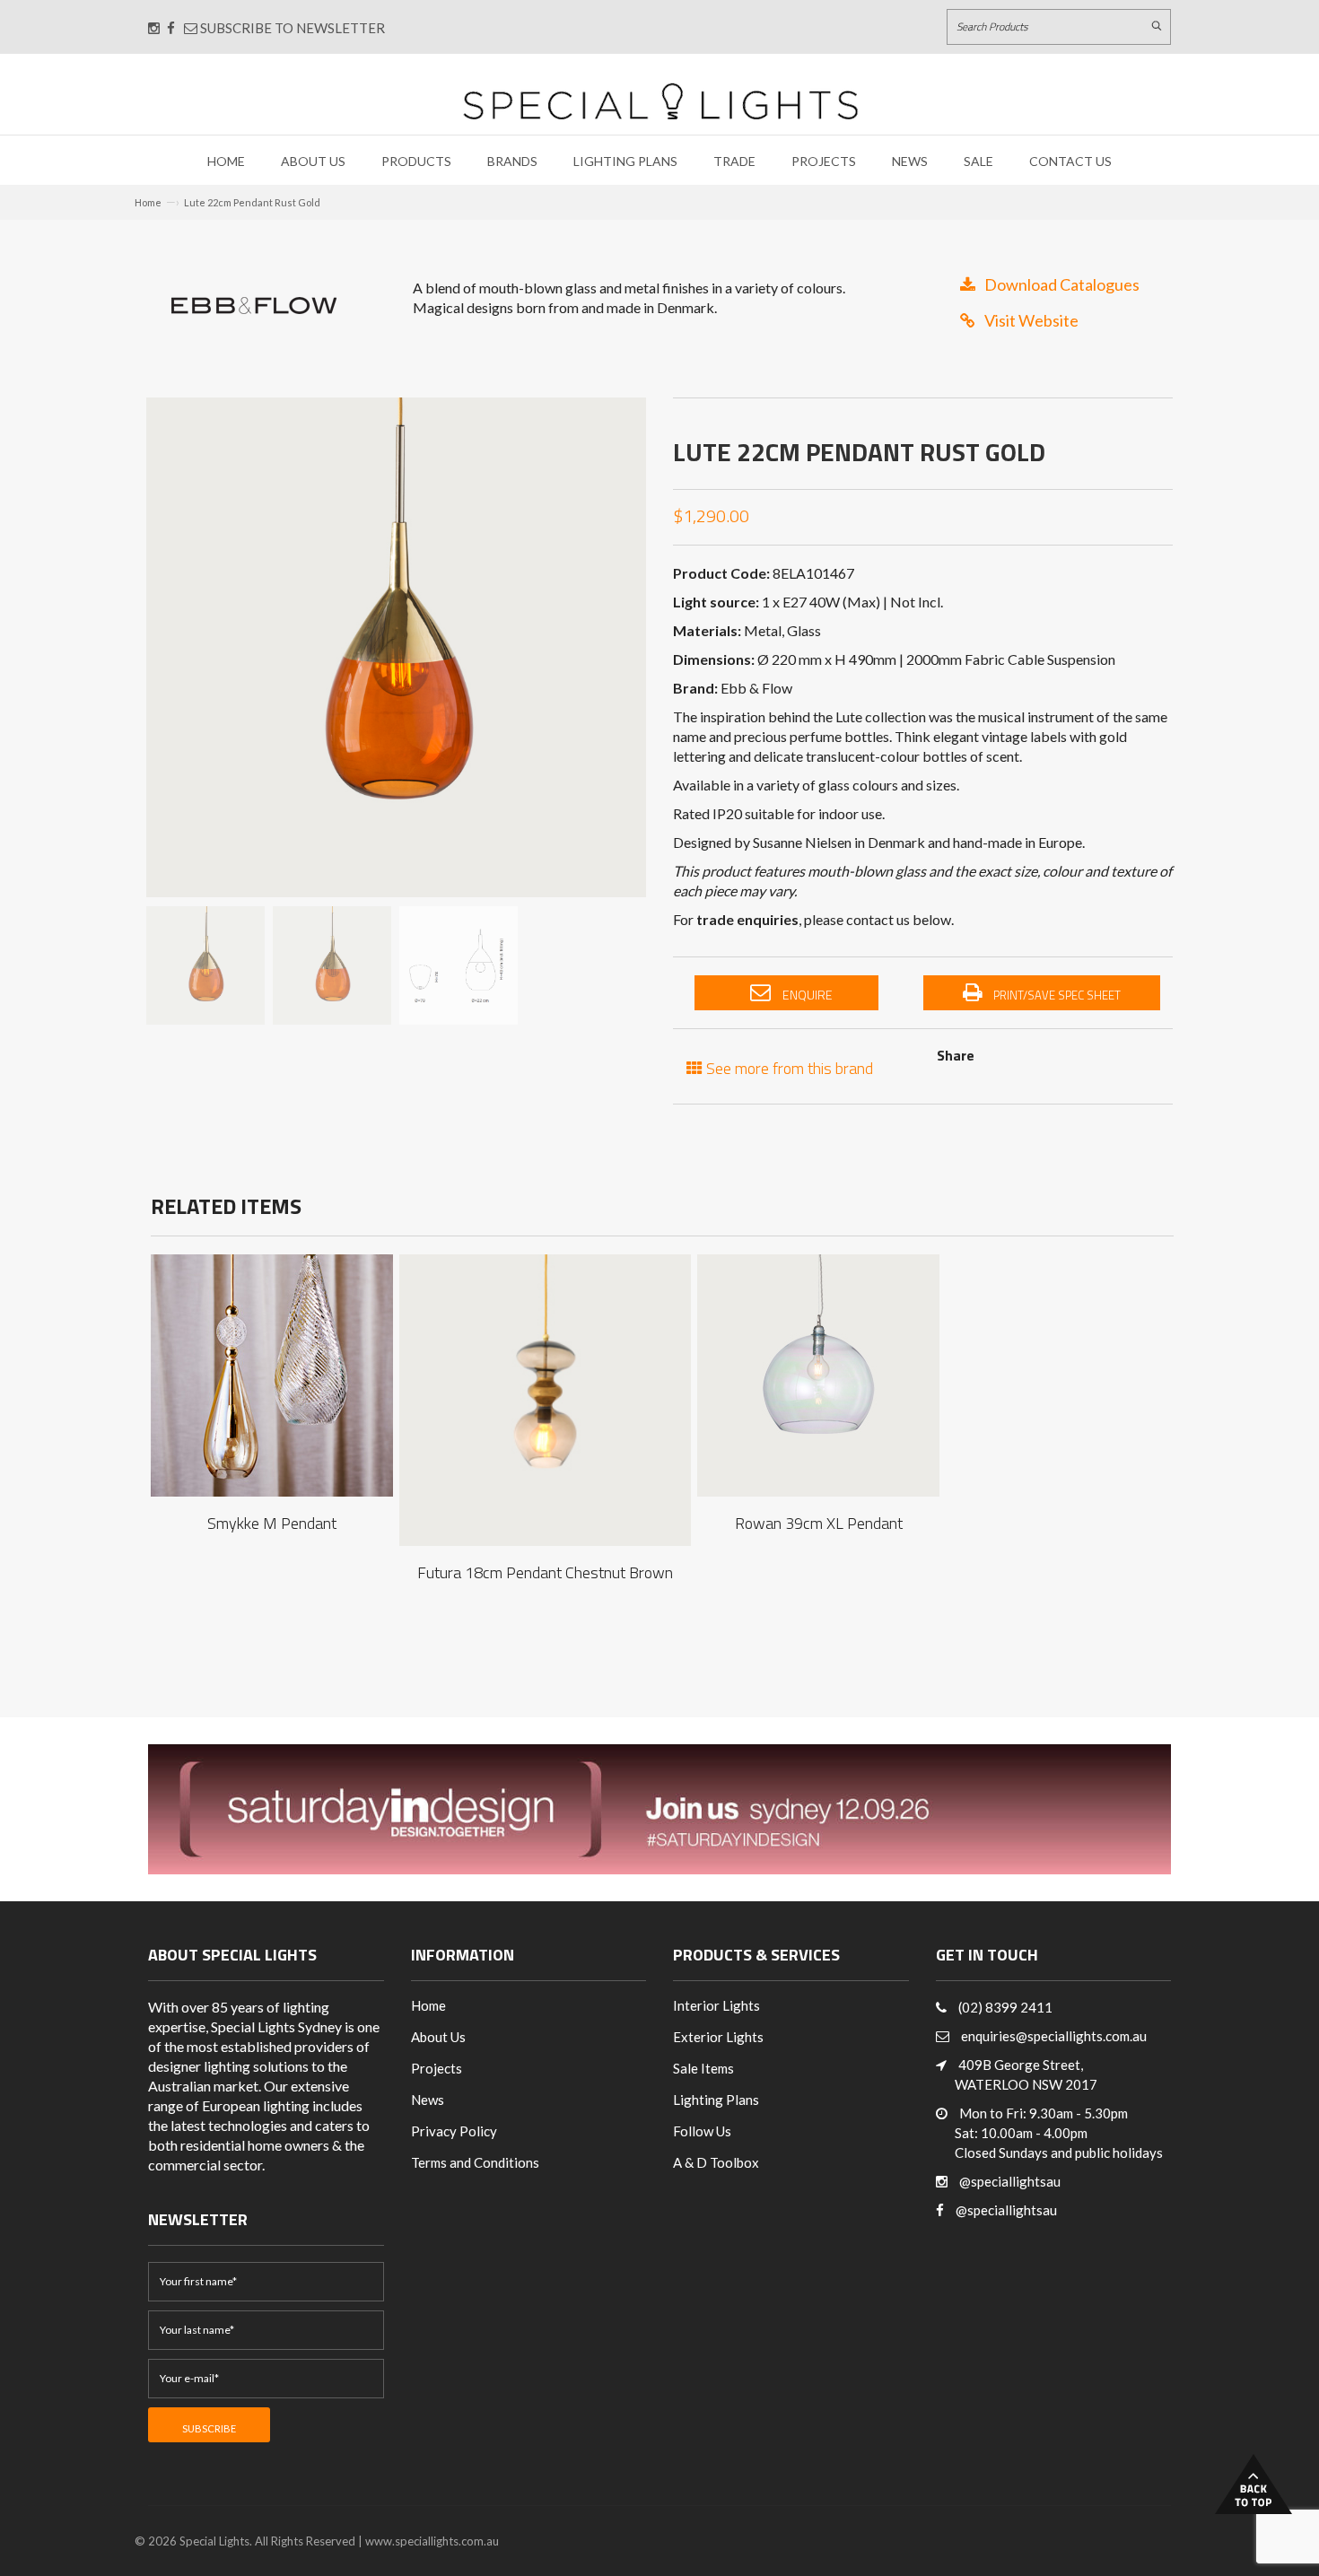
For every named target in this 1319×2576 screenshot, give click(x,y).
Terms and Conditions (475, 2162)
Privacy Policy (454, 2131)
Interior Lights (716, 2005)
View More (272, 1358)
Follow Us (702, 2131)
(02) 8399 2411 (1005, 2007)
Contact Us (1070, 161)
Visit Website (1031, 320)
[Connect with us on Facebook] (171, 28)
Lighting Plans (625, 161)
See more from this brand (788, 1066)
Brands (512, 161)
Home (226, 161)
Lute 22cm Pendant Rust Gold (252, 202)
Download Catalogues (1062, 284)
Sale (978, 161)
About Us (313, 161)
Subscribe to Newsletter (291, 28)
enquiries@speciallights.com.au (1054, 2036)
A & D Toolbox (716, 2162)
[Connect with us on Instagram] (154, 28)
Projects (824, 161)
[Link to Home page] (660, 101)
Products (416, 161)
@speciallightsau (1010, 2181)
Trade (734, 161)
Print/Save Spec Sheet (1056, 995)
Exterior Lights (718, 2037)
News (910, 161)
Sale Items (703, 2068)
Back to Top (1253, 2484)
